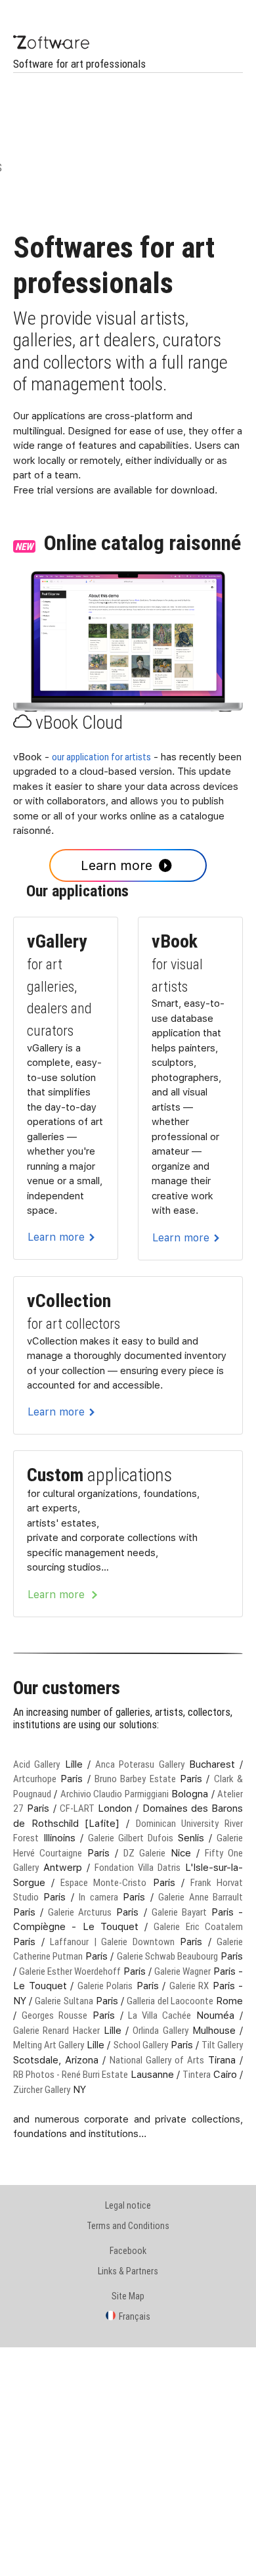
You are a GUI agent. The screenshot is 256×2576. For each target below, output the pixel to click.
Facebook (128, 2251)
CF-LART (77, 1808)
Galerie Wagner (182, 1971)
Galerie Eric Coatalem (198, 1926)
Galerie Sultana (64, 2001)
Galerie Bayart (179, 1912)
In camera (98, 1897)
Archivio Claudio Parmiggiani (115, 1794)
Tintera (197, 2074)
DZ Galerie (144, 1853)
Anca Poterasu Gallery (140, 1764)
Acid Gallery (36, 1764)
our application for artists (101, 757)
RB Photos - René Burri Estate (71, 2074)
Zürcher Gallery (42, 2089)
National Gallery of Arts (157, 2060)
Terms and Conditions (128, 2226)
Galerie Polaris (105, 1986)
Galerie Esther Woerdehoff (70, 1971)
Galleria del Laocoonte (170, 2001)
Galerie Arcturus (80, 1912)
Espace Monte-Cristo (103, 1882)
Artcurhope (35, 1779)
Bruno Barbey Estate (135, 1779)
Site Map (128, 2296)
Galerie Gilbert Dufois (131, 1838)
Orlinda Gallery (160, 2030)
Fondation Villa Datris (138, 1867)
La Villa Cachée (160, 2015)
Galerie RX (189, 1986)
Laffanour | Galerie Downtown (112, 1942)
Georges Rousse (54, 2015)
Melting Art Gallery (49, 2045)
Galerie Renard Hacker (56, 2030)
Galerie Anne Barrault (201, 1897)
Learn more (117, 865)
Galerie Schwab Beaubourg (167, 1956)
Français (135, 2316)
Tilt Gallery (222, 2045)
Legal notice (128, 2205)
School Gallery (141, 2045)
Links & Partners (128, 2271)
